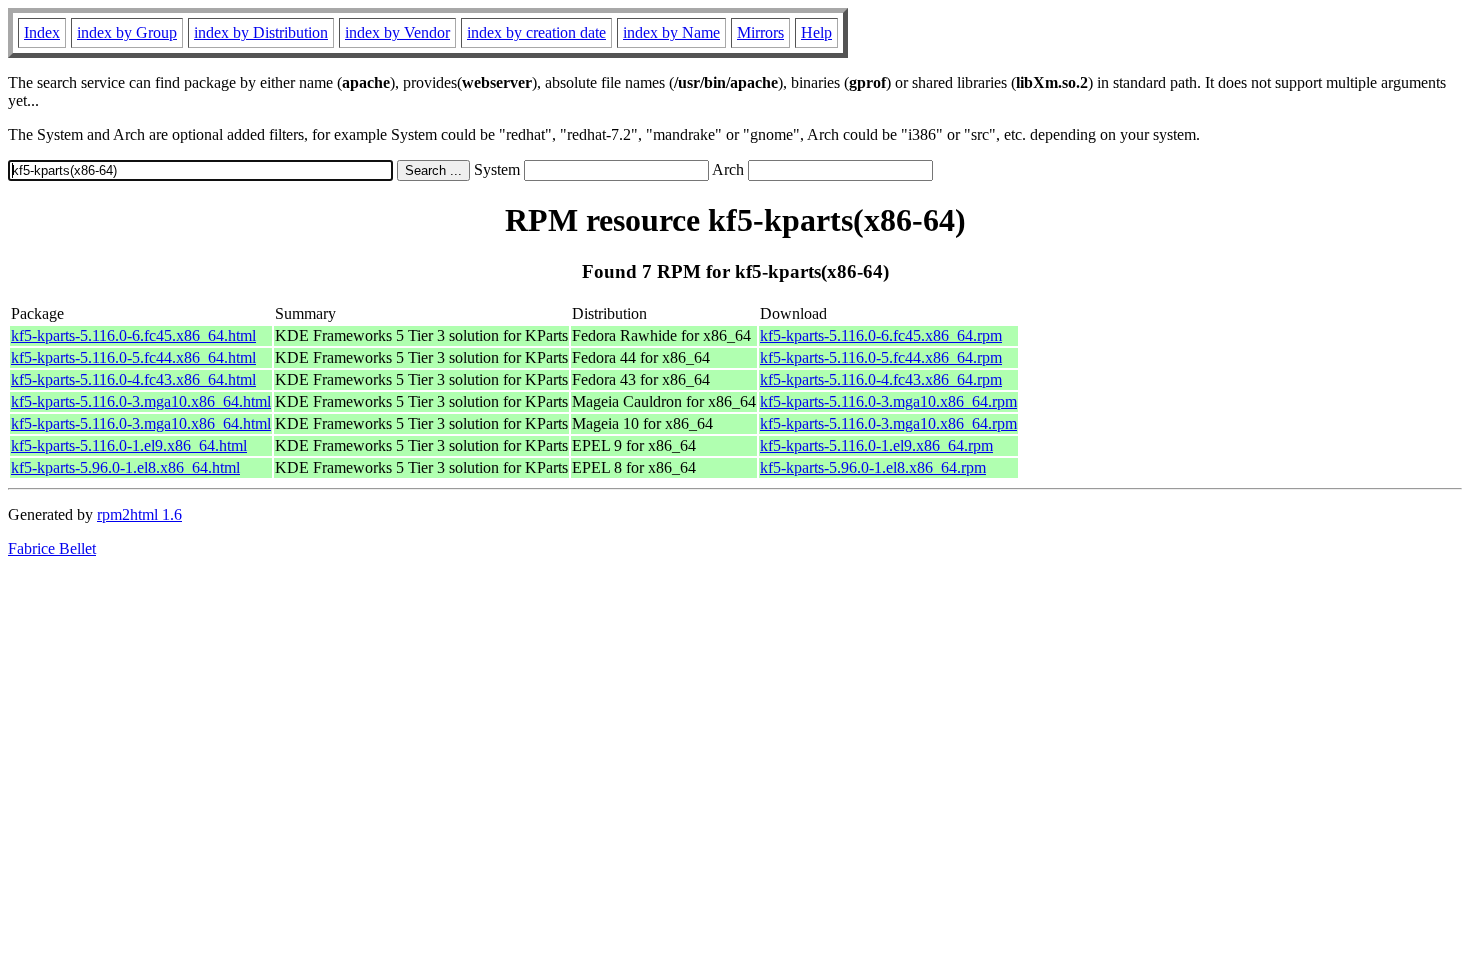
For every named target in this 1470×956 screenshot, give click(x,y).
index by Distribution (261, 32)
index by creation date (536, 32)
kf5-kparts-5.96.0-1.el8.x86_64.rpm (873, 467)
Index (42, 32)
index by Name (671, 32)
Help (816, 32)
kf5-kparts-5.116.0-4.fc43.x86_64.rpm (881, 379)
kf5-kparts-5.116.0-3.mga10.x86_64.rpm (888, 401)
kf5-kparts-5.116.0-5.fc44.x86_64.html (133, 357)
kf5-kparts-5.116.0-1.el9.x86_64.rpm (876, 445)
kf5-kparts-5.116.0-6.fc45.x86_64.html (133, 335)
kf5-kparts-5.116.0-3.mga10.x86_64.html (141, 401)
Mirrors (760, 32)
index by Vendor (397, 32)
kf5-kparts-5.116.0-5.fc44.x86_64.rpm (881, 357)
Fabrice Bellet (52, 548)
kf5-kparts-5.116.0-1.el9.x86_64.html (129, 445)
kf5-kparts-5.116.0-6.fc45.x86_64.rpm (881, 335)
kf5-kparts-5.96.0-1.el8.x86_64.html (125, 467)
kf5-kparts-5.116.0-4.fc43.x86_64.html (133, 379)
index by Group (127, 32)
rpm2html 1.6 (139, 514)
